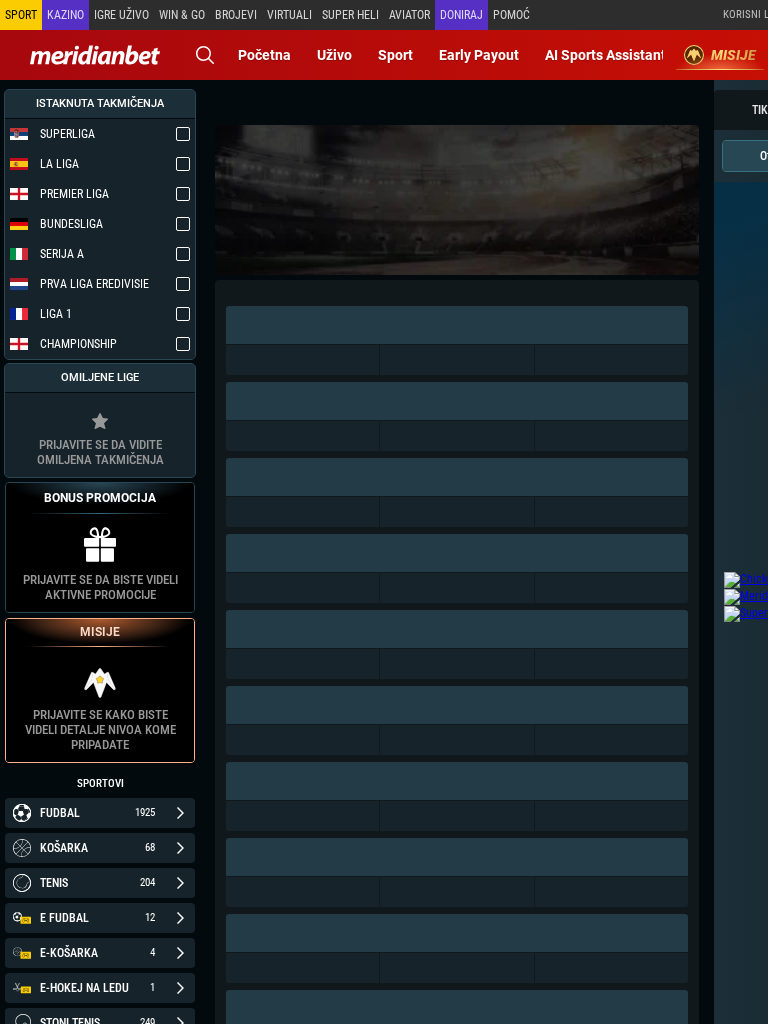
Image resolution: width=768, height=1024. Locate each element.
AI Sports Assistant (605, 55)
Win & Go (182, 15)
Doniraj (461, 15)
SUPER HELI (350, 15)
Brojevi (236, 15)
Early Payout (479, 55)
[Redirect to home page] (95, 55)
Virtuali (289, 15)
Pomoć (511, 15)
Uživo (334, 55)
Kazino (65, 15)
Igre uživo (121, 15)
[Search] (205, 55)
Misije (733, 55)
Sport (395, 55)
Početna (264, 55)
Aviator (409, 15)
